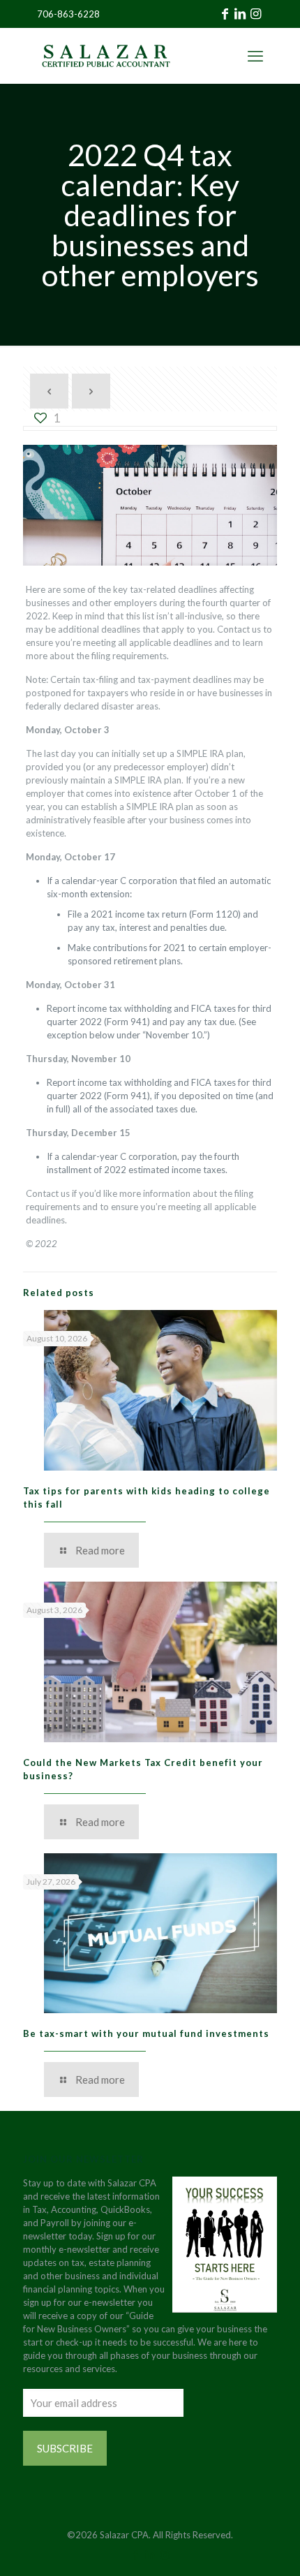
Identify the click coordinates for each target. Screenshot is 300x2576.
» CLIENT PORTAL (218, 56)
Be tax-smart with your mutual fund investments (146, 2033)
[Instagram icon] (165, 2554)
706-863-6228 (68, 14)
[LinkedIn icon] (150, 2554)
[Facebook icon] (136, 2554)
